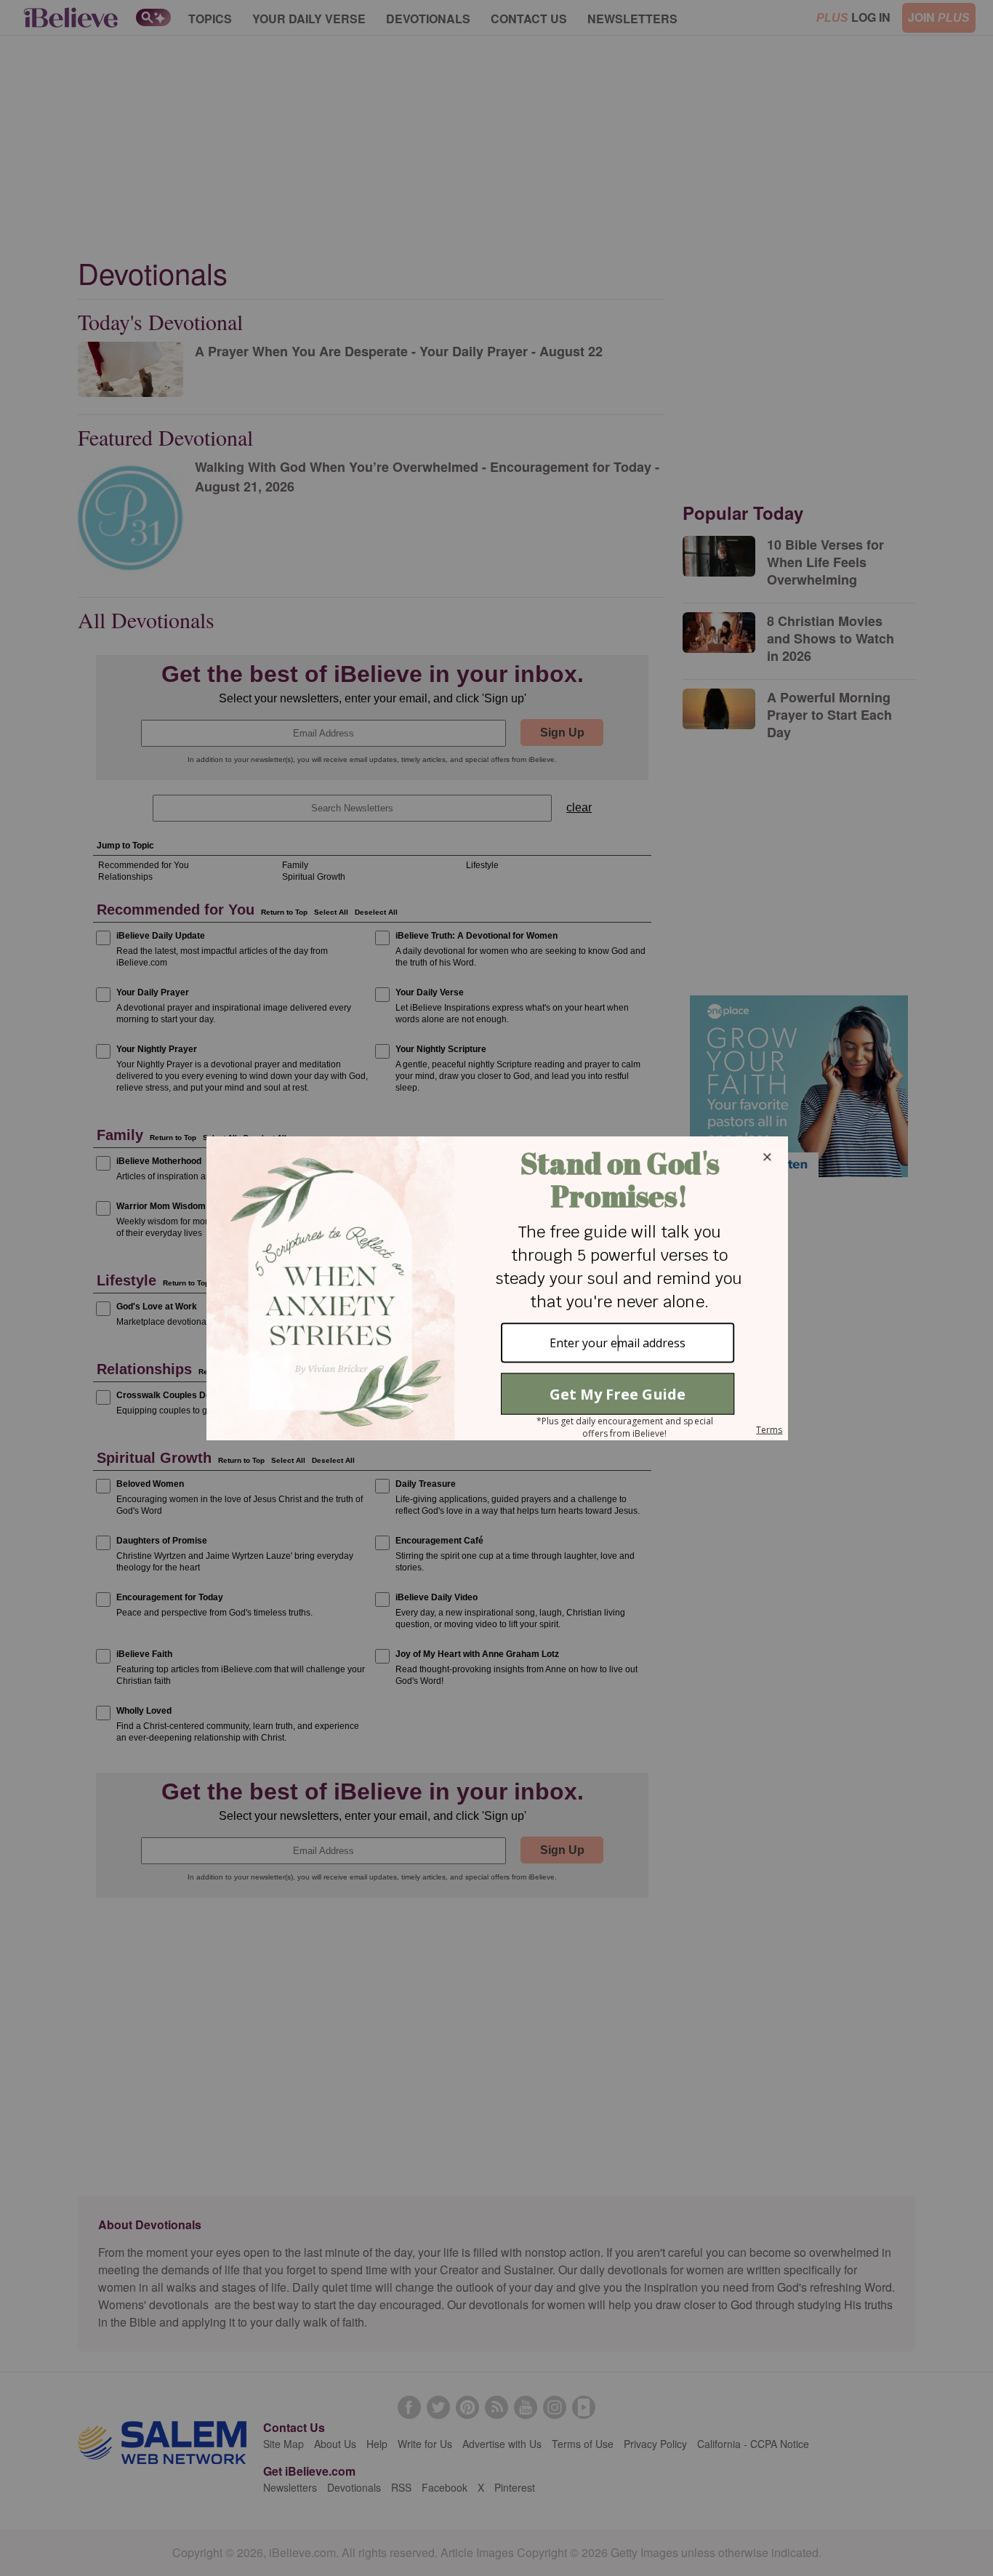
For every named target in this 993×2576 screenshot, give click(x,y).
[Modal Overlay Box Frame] (496, 1288)
